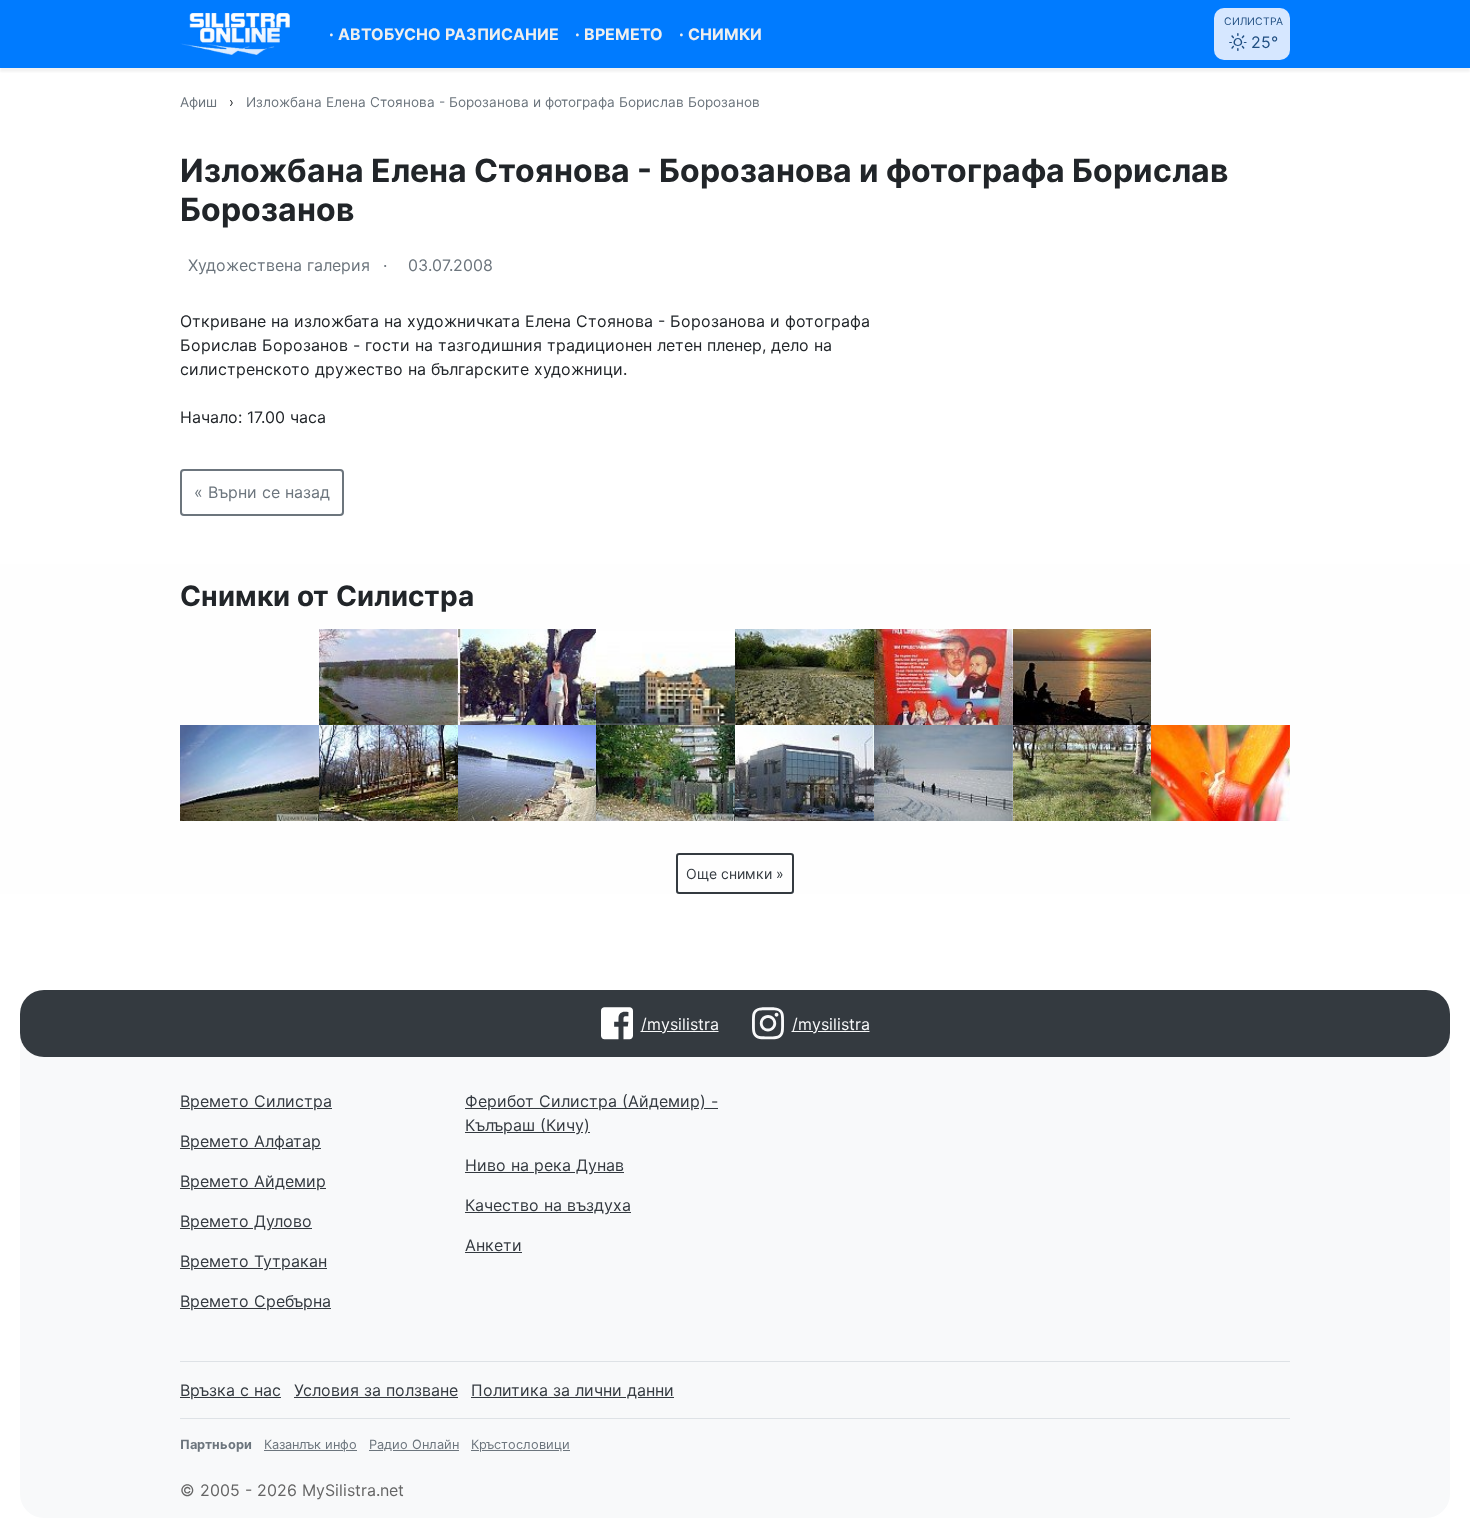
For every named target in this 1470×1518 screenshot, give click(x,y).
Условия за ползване (376, 1390)
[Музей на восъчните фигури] (943, 677)
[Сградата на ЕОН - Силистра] (804, 773)
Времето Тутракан (253, 1261)
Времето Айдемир (253, 1181)
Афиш (198, 102)
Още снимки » (735, 873)
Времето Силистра (256, 1101)
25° (1253, 33)
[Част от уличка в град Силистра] (665, 773)
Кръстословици (520, 1444)
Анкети (493, 1245)
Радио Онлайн (414, 1444)
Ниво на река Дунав (544, 1165)
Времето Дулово (246, 1221)
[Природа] (388, 773)
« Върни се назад (262, 492)
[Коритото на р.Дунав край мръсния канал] (804, 677)
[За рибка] (527, 773)
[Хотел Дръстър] (665, 677)
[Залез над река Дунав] (1082, 677)
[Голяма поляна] (249, 773)
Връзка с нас (230, 1390)
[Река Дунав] (1220, 677)
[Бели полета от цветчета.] (1082, 773)
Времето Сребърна (255, 1301)
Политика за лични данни (572, 1390)
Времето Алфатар (250, 1141)
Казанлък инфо (310, 1444)
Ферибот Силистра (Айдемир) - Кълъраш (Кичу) (591, 1113)
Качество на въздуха (548, 1205)
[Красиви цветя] (1220, 773)
